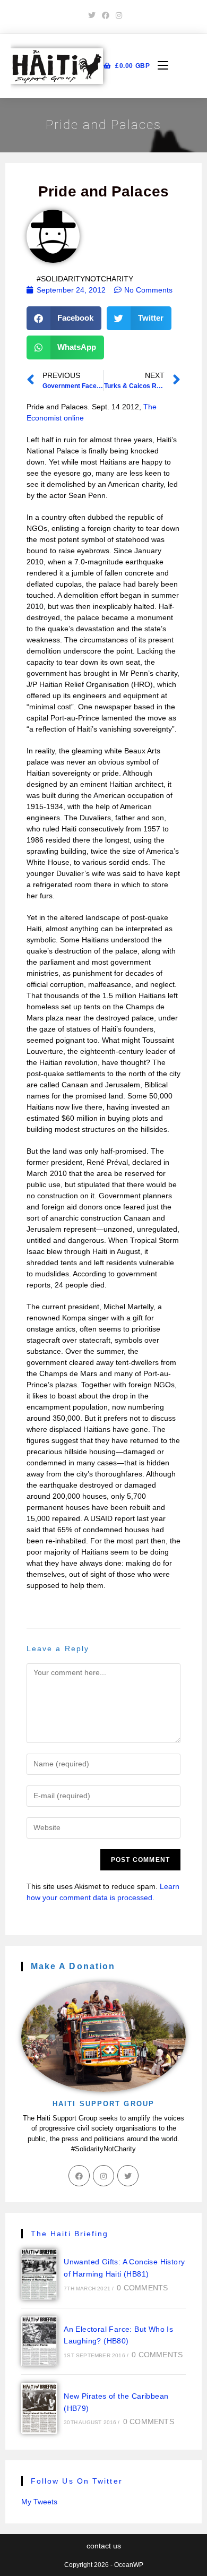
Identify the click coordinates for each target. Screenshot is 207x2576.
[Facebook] (79, 2176)
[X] (128, 2176)
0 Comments (142, 2288)
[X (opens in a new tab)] (92, 15)
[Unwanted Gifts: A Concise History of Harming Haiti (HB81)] (39, 2274)
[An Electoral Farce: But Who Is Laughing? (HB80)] (39, 2341)
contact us (104, 2546)
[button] (64, 318)
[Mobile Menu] (159, 66)
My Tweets (39, 2502)
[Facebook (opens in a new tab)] (106, 15)
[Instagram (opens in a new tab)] (117, 15)
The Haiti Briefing (70, 2234)
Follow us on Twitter (77, 2481)
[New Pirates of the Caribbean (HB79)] (39, 2408)
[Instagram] (103, 2176)
